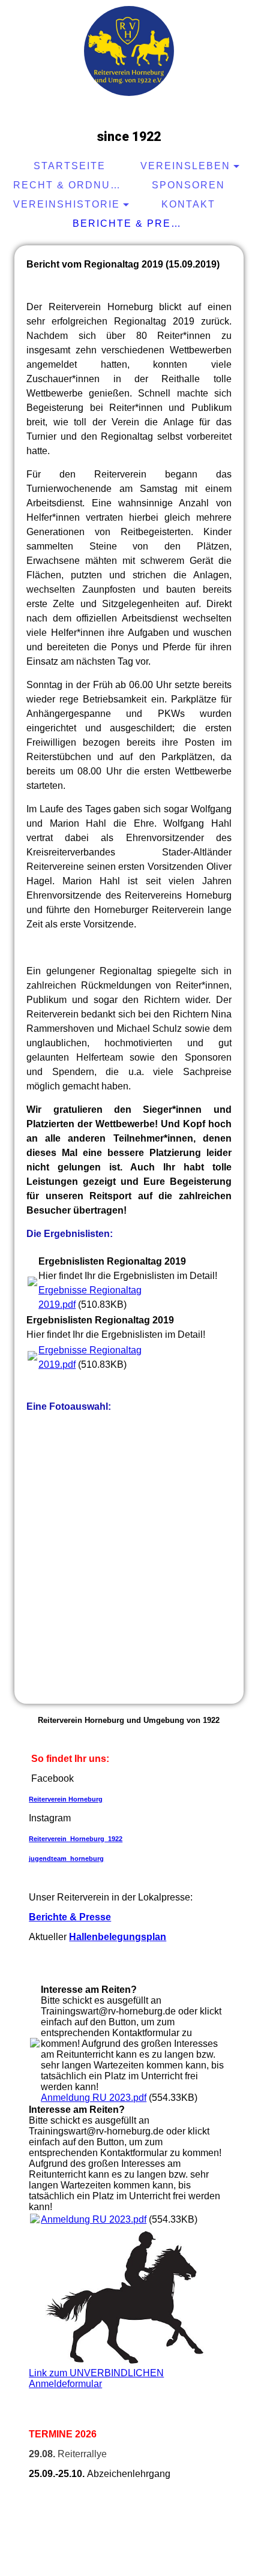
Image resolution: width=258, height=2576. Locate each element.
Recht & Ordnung (70, 185)
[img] (129, 51)
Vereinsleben (185, 166)
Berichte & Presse (130, 223)
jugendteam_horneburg (66, 1859)
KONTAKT (188, 204)
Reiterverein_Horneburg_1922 (76, 1839)
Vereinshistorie (67, 204)
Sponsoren (188, 185)
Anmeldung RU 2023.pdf (94, 2098)
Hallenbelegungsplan (118, 1937)
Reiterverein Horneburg (66, 1799)
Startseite (70, 166)
